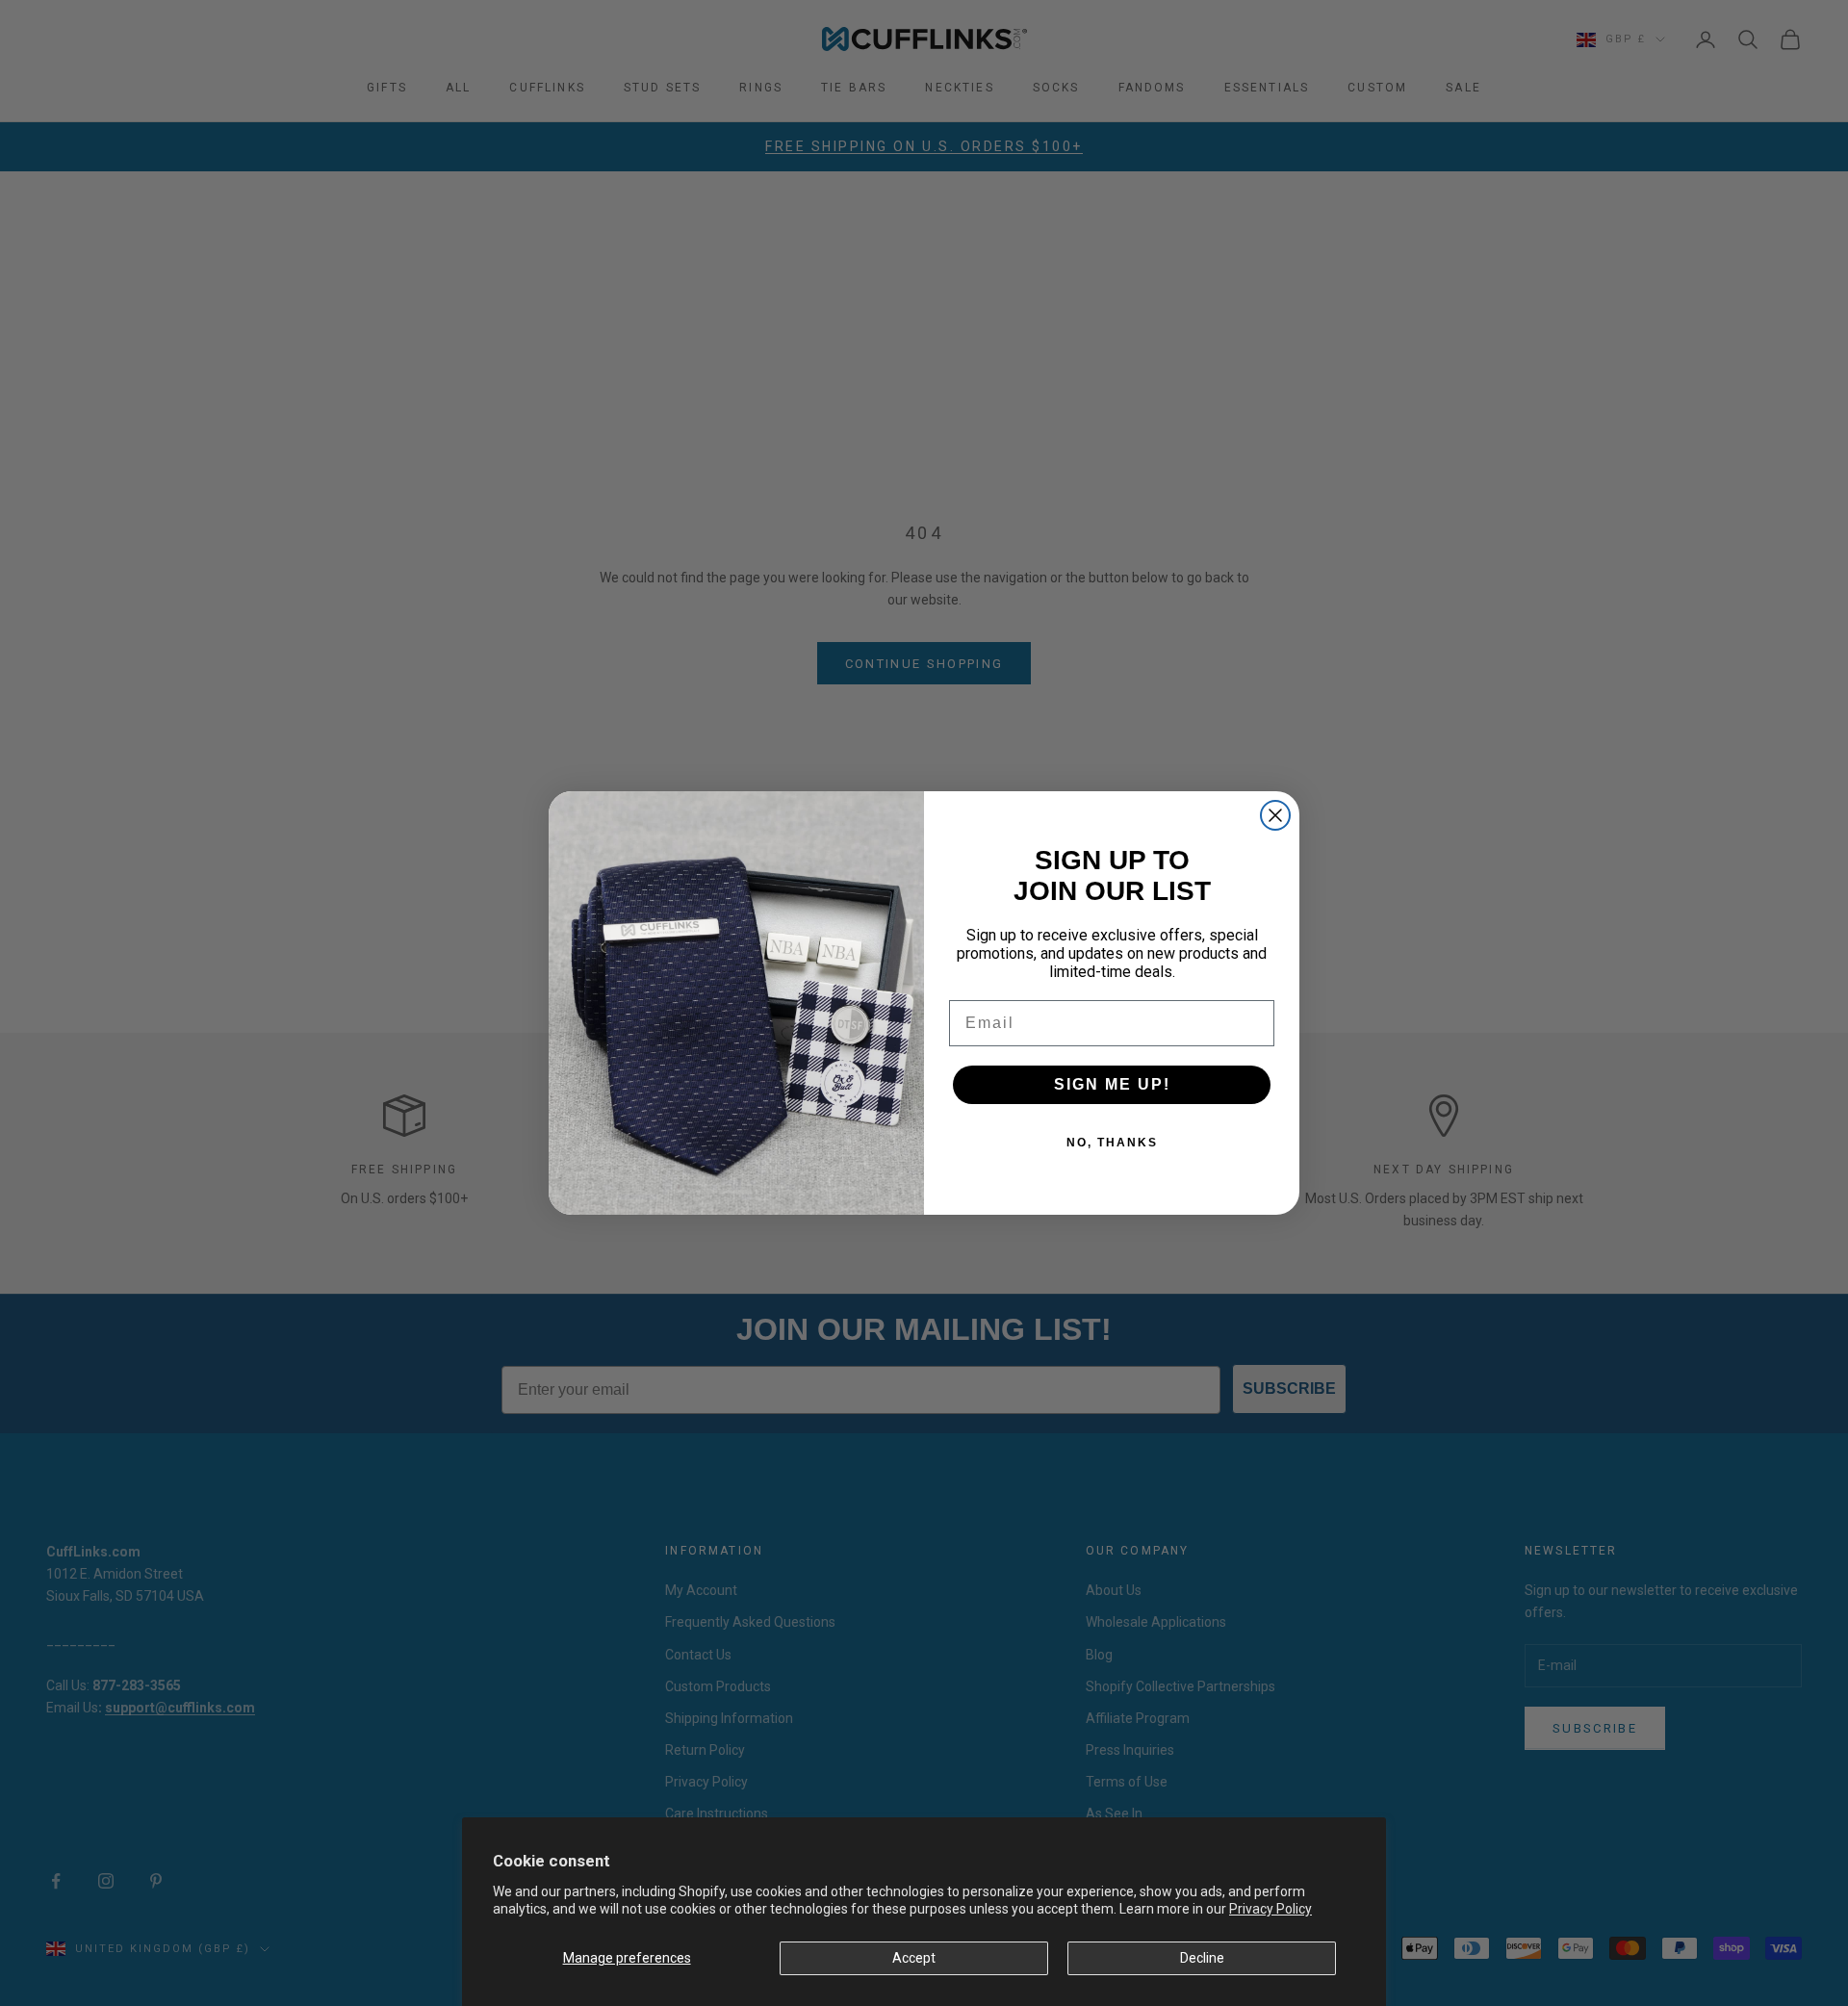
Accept (914, 1958)
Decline (1202, 1958)
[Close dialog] (1275, 815)
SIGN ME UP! (1112, 1084)
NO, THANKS (1112, 1143)
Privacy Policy (1270, 1909)
